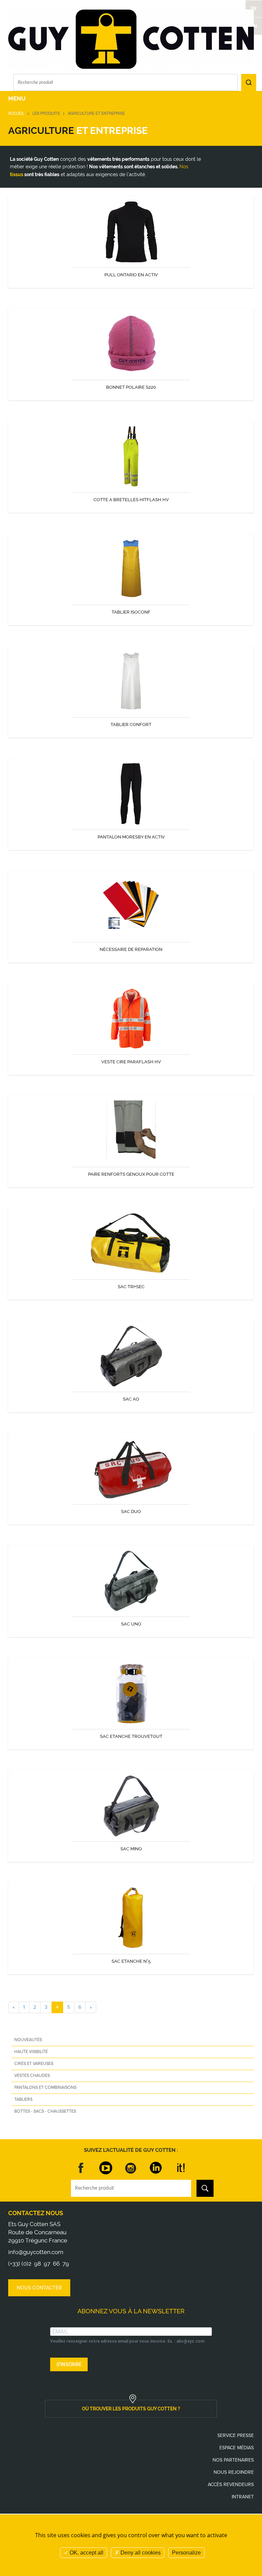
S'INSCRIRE (69, 2364)
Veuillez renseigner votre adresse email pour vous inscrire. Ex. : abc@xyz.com (127, 2341)
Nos (184, 167)
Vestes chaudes (32, 2076)
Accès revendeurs (231, 2485)
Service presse (236, 2435)
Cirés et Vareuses (34, 2064)
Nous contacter (39, 2288)
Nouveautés (28, 2040)
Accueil (16, 113)
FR (254, 9)
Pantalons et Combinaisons (45, 2087)
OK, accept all (86, 2553)
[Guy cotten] (131, 39)
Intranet (243, 2497)
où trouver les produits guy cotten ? (131, 2409)
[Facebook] (81, 2168)
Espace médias (237, 2448)
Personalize (186, 2553)
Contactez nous (36, 2213)
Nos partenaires (233, 2460)
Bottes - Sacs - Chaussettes (45, 2111)
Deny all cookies (140, 2553)
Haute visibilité (31, 2052)
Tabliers (23, 2099)
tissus (17, 174)
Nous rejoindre (234, 2472)
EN (254, 26)
